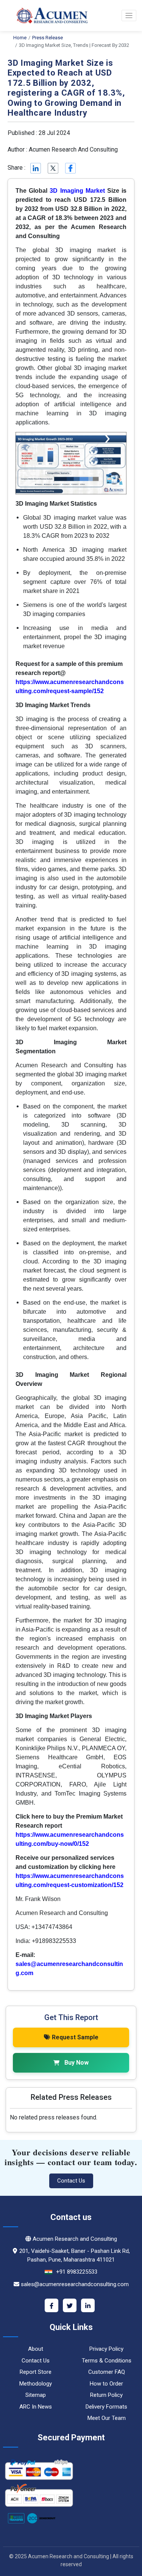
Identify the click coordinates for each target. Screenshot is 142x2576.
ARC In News (36, 2407)
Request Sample (75, 2037)
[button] (129, 15)
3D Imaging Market (77, 191)
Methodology (36, 2384)
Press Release (48, 38)
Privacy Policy (106, 2349)
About (36, 2349)
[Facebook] (51, 2305)
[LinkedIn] (88, 2305)
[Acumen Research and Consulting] (47, 15)
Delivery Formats (106, 2407)
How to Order (106, 2384)
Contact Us (71, 2181)
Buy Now (76, 2063)
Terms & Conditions (107, 2361)
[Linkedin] (35, 168)
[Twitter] (70, 2305)
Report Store (36, 2372)
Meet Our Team (107, 2418)
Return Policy (106, 2395)
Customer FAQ (107, 2372)
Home (20, 38)
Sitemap (36, 2395)
